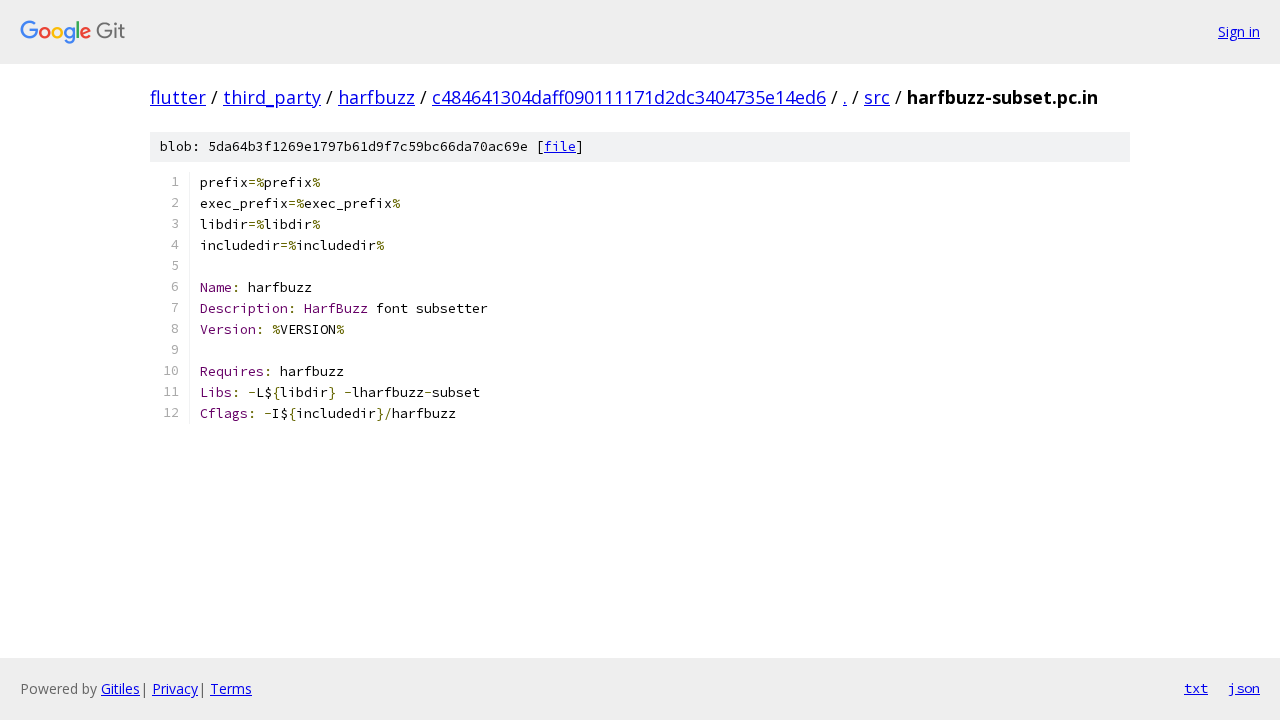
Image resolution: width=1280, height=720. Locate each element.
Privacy (175, 688)
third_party (272, 97)
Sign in (1239, 31)
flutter (178, 97)
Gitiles (120, 688)
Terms (231, 688)
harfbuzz (376, 97)
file (560, 146)
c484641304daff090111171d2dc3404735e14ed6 (629, 97)
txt (1196, 688)
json (1244, 688)
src (877, 97)
